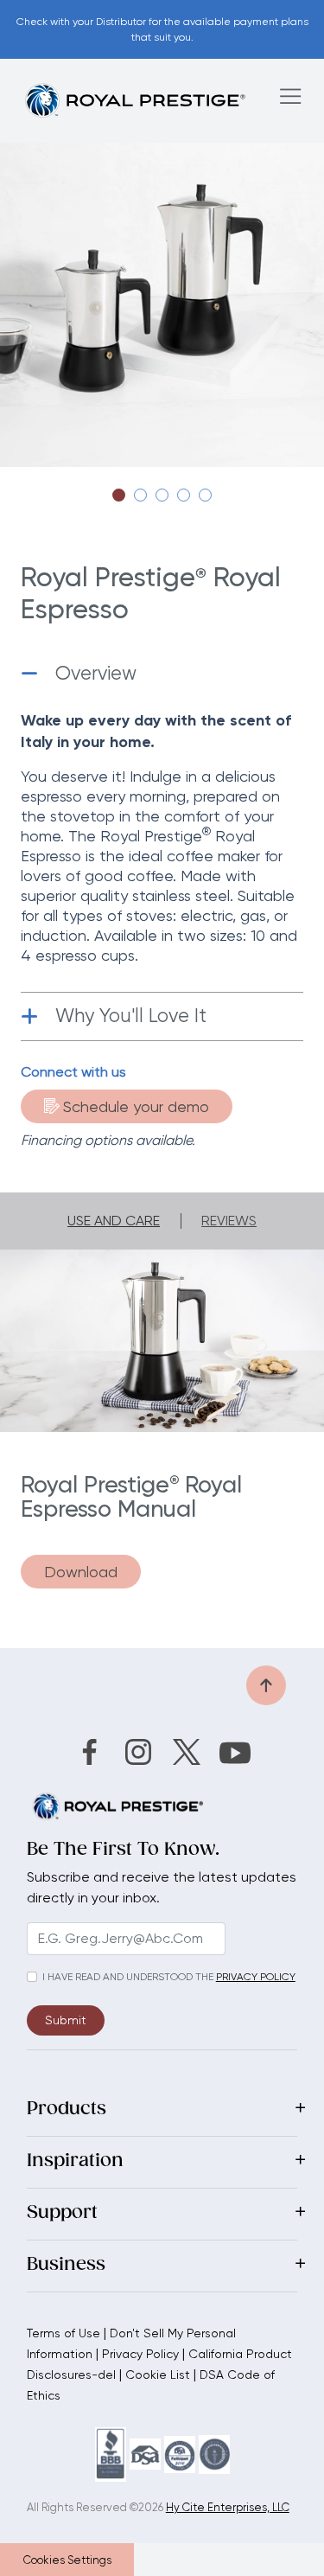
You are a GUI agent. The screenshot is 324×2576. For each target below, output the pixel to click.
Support (62, 2214)
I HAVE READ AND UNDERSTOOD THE (128, 1977)
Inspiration (75, 2162)
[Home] (135, 100)
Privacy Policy (140, 2354)
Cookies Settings (67, 2560)
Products (67, 2110)
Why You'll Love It (131, 1016)
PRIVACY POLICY (256, 1977)
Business (66, 2266)
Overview (96, 673)
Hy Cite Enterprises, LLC (228, 2507)
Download (81, 1572)
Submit (66, 2020)
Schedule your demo (136, 1106)
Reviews (229, 1221)
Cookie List (158, 2375)
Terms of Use (64, 2333)
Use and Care (114, 1221)
